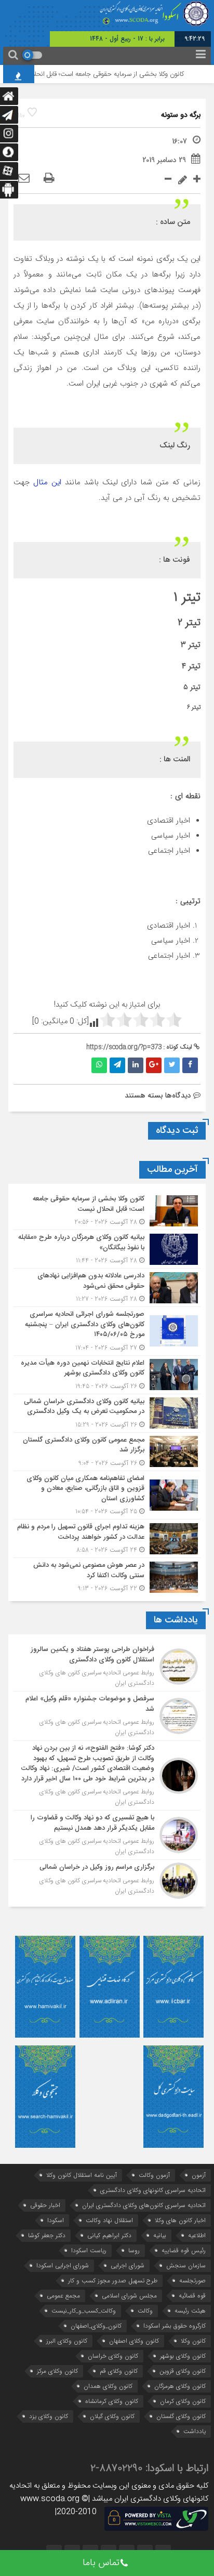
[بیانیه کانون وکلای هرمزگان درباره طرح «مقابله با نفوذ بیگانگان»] (107, 1249)
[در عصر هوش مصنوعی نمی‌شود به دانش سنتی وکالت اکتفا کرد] (107, 1576)
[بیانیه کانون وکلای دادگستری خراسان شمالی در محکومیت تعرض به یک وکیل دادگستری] (107, 1413)
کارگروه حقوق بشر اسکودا (175, 2326)
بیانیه (160, 2235)
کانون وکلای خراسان (113, 2356)
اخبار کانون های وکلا (180, 2220)
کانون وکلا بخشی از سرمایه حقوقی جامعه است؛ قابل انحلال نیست (108, 74)
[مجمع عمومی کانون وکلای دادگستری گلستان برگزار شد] (107, 1452)
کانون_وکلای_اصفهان (96, 2326)
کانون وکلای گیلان (112, 2416)
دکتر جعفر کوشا (47, 2235)
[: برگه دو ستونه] (24, 179)
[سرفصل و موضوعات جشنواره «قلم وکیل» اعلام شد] (107, 1716)
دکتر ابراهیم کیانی (109, 2235)
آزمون (199, 2175)
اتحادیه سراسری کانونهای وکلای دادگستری (153, 2190)
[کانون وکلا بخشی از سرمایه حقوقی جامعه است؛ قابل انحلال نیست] (107, 1211)
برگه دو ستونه (181, 115)
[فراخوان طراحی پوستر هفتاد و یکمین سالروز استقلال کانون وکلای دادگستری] (107, 1667)
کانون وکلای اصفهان (134, 2341)
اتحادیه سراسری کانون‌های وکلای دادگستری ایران (144, 2205)
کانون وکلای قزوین (183, 2371)
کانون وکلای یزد (49, 2416)
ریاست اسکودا (89, 2250)
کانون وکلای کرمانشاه (112, 2401)
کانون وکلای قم (119, 2371)
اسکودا (56, 2220)
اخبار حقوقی (45, 2205)
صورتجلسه (192, 2281)
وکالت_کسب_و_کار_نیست (84, 2311)
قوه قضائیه (192, 2296)
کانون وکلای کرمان (183, 2401)
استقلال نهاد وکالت (109, 2220)
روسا (134, 2250)
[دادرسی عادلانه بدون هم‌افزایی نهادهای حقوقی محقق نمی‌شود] (107, 1287)
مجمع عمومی (63, 2296)
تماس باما (101, 2563)
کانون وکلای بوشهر (183, 2356)
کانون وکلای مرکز (57, 2371)
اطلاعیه (197, 2235)
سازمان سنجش (186, 2265)
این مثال (49, 482)
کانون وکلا (193, 2341)
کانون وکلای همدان (108, 2386)
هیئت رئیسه (190, 2311)
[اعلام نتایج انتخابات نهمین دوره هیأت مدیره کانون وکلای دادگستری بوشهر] (107, 1375)
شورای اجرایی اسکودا (63, 2265)
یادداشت (195, 2431)
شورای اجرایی (128, 2265)
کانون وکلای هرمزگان (180, 2386)
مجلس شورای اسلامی (129, 2296)
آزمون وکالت (154, 2175)
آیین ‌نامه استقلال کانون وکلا (82, 2175)
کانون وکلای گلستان (181, 2416)
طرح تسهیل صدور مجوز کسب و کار (113, 2281)
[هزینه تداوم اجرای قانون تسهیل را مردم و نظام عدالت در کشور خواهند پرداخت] (107, 1538)
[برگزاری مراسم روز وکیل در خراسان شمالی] (107, 1879)
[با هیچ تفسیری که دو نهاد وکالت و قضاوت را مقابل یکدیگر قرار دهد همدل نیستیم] (107, 1835)
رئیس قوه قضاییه (184, 2250)
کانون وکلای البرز (67, 2341)
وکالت (145, 2311)
